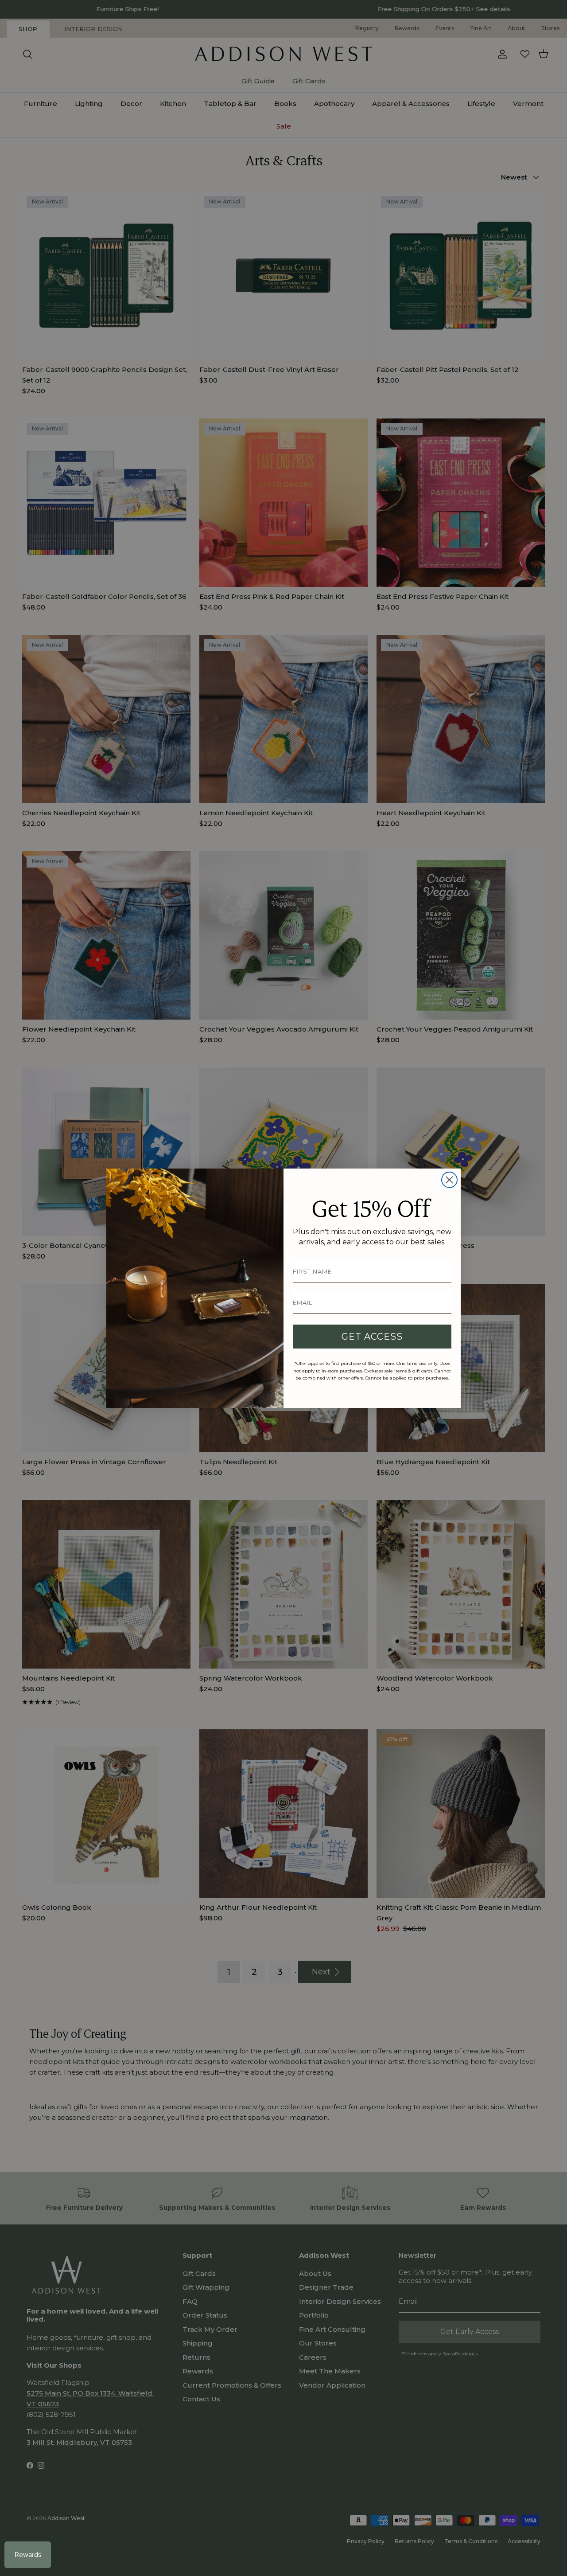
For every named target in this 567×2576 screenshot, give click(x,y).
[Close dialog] (449, 1180)
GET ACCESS (372, 1337)
